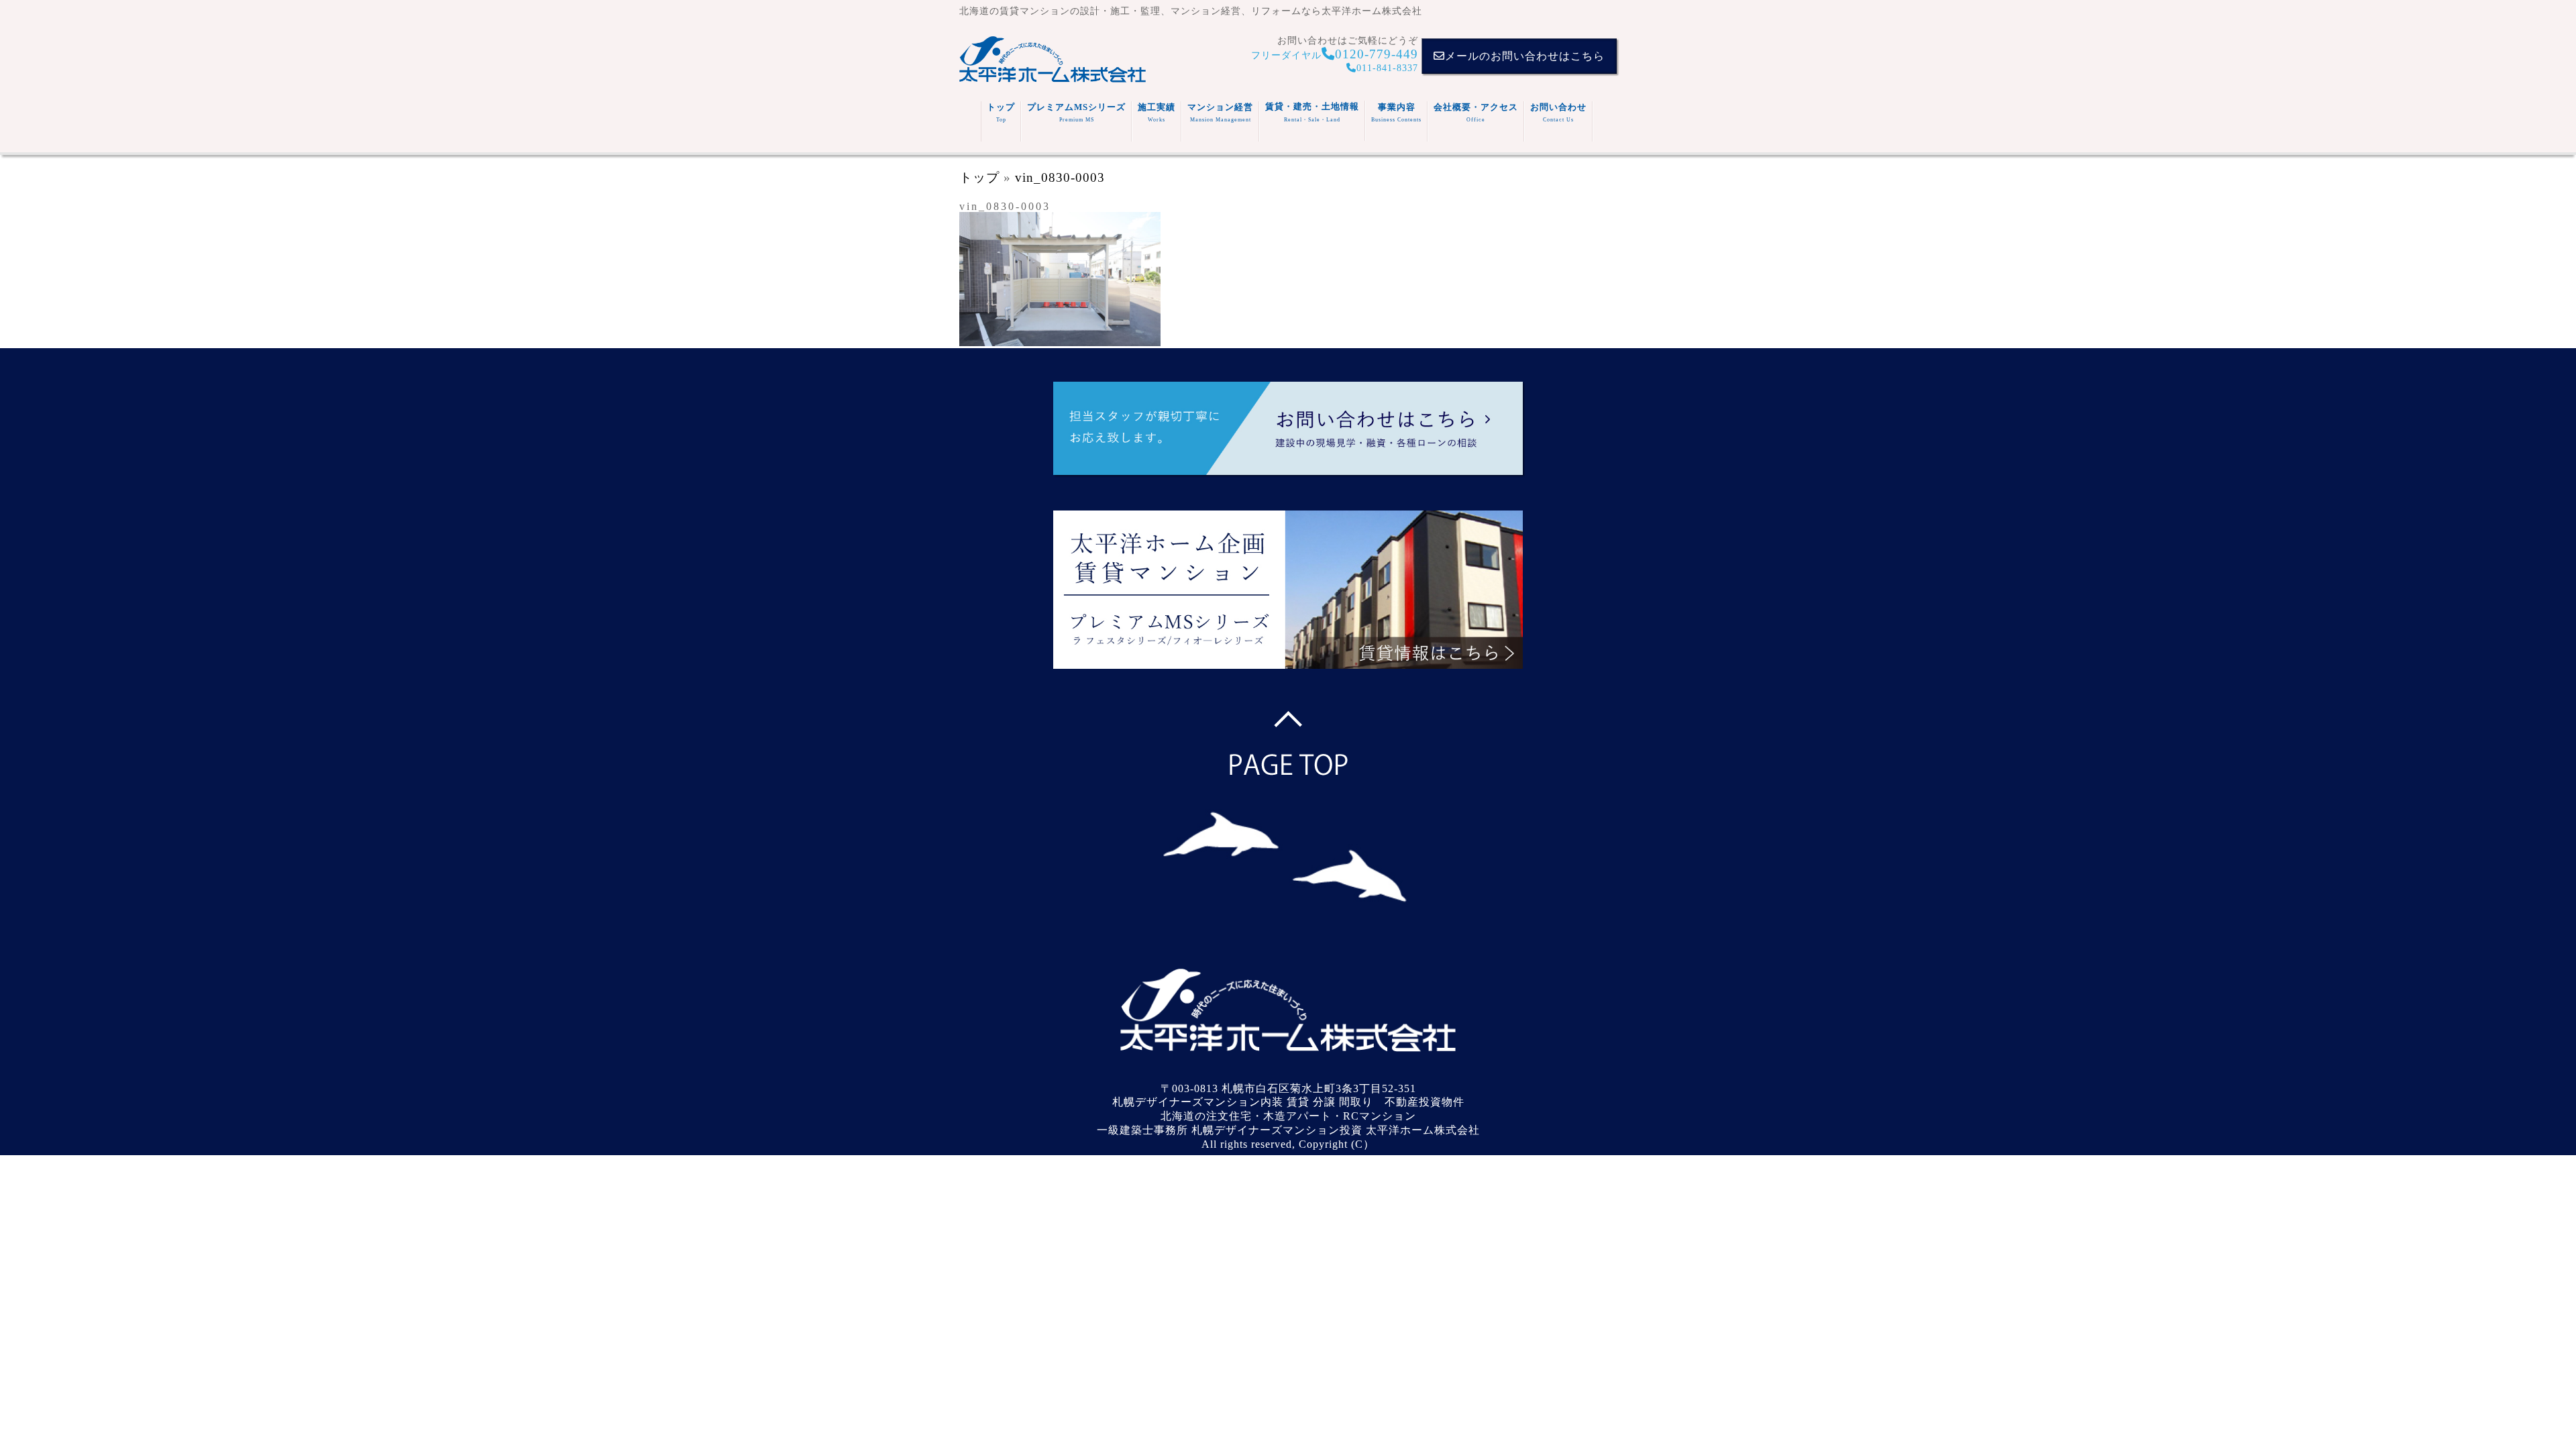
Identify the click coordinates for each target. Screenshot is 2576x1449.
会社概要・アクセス (1476, 112)
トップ (1001, 112)
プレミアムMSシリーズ (1076, 112)
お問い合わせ (1558, 112)
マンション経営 (1220, 112)
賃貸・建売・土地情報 (1312, 112)
